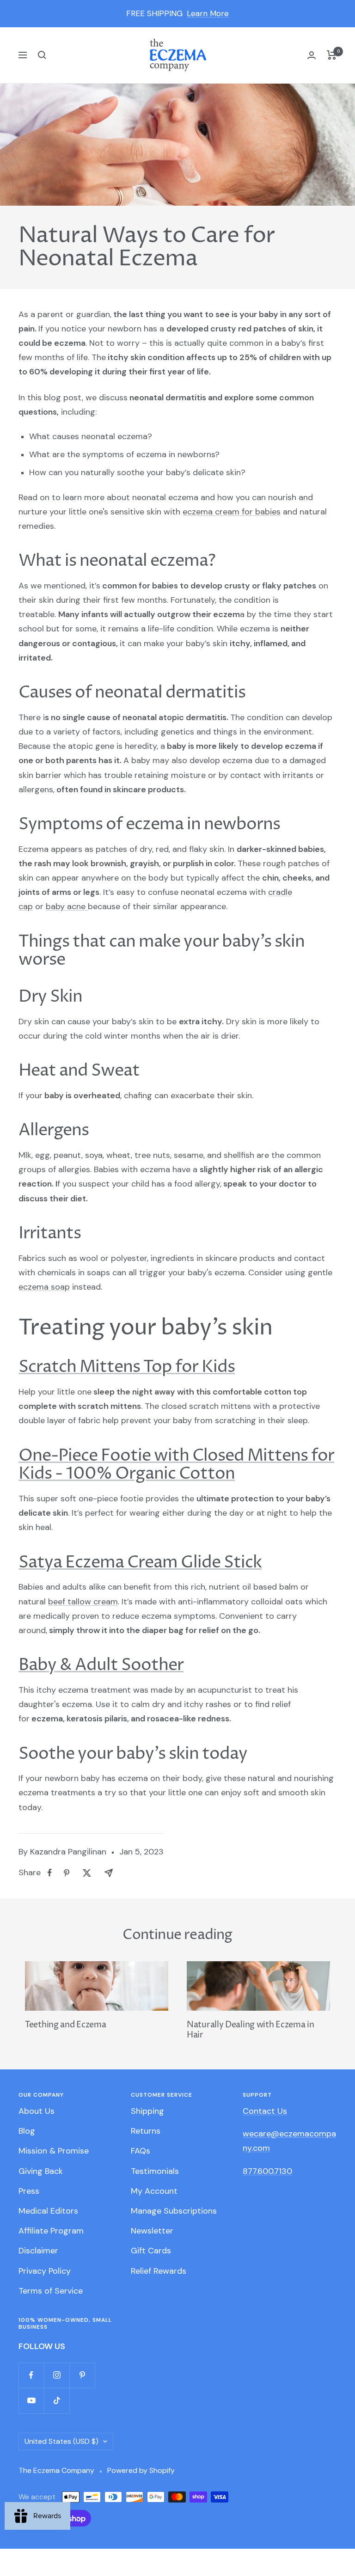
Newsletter (152, 2231)
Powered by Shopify (141, 2470)
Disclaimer (38, 2251)
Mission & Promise (54, 2151)
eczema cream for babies (232, 512)
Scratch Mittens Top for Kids (127, 1367)
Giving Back (41, 2171)
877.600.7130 (267, 2171)
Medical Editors (48, 2211)
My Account (154, 2191)
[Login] (312, 55)
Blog (27, 2131)
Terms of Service (51, 2291)
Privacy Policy (45, 2271)
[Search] (42, 55)
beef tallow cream (83, 1602)
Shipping (147, 2111)
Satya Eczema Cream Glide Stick (140, 1563)
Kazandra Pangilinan (68, 1852)
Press (29, 2191)
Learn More (208, 13)
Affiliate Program (51, 2231)
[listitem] (50, 1873)
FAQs (141, 2151)
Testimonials (155, 2171)
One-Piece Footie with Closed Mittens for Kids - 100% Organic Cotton (176, 1465)
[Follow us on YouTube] (31, 2401)
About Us (37, 2111)
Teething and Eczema (65, 2025)
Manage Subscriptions (174, 2211)
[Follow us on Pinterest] (82, 2375)
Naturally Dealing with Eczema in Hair (250, 2030)
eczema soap (44, 1287)
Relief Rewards (159, 2271)
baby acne (66, 906)
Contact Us (265, 2111)
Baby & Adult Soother (101, 1665)
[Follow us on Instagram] (57, 2375)
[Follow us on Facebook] (31, 2375)
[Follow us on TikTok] (57, 2401)
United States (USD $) (61, 2441)
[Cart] (332, 55)
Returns (146, 2131)
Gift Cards (151, 2251)
